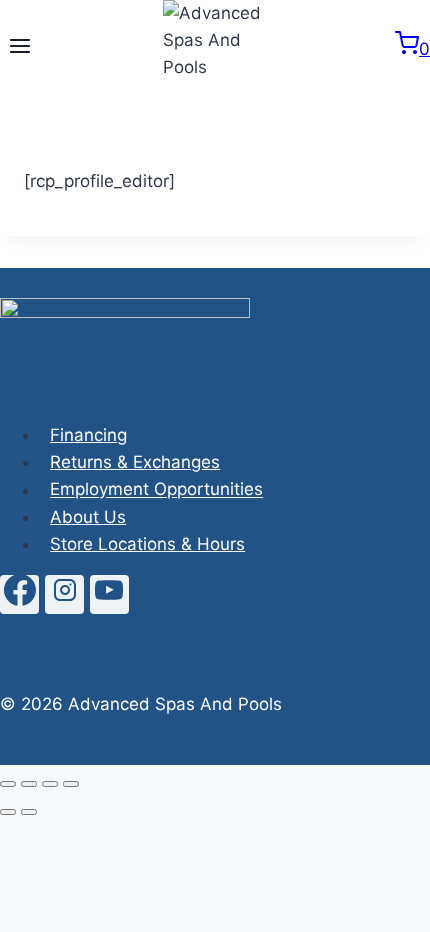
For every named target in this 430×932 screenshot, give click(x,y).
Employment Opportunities (156, 490)
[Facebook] (19, 594)
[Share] (50, 784)
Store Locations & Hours (147, 544)
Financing (88, 435)
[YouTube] (109, 594)
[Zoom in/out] (8, 784)
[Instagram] (64, 594)
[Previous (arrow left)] (8, 812)
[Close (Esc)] (71, 784)
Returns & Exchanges (135, 462)
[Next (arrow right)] (29, 812)
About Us (88, 517)
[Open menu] (20, 47)
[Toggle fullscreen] (29, 784)
